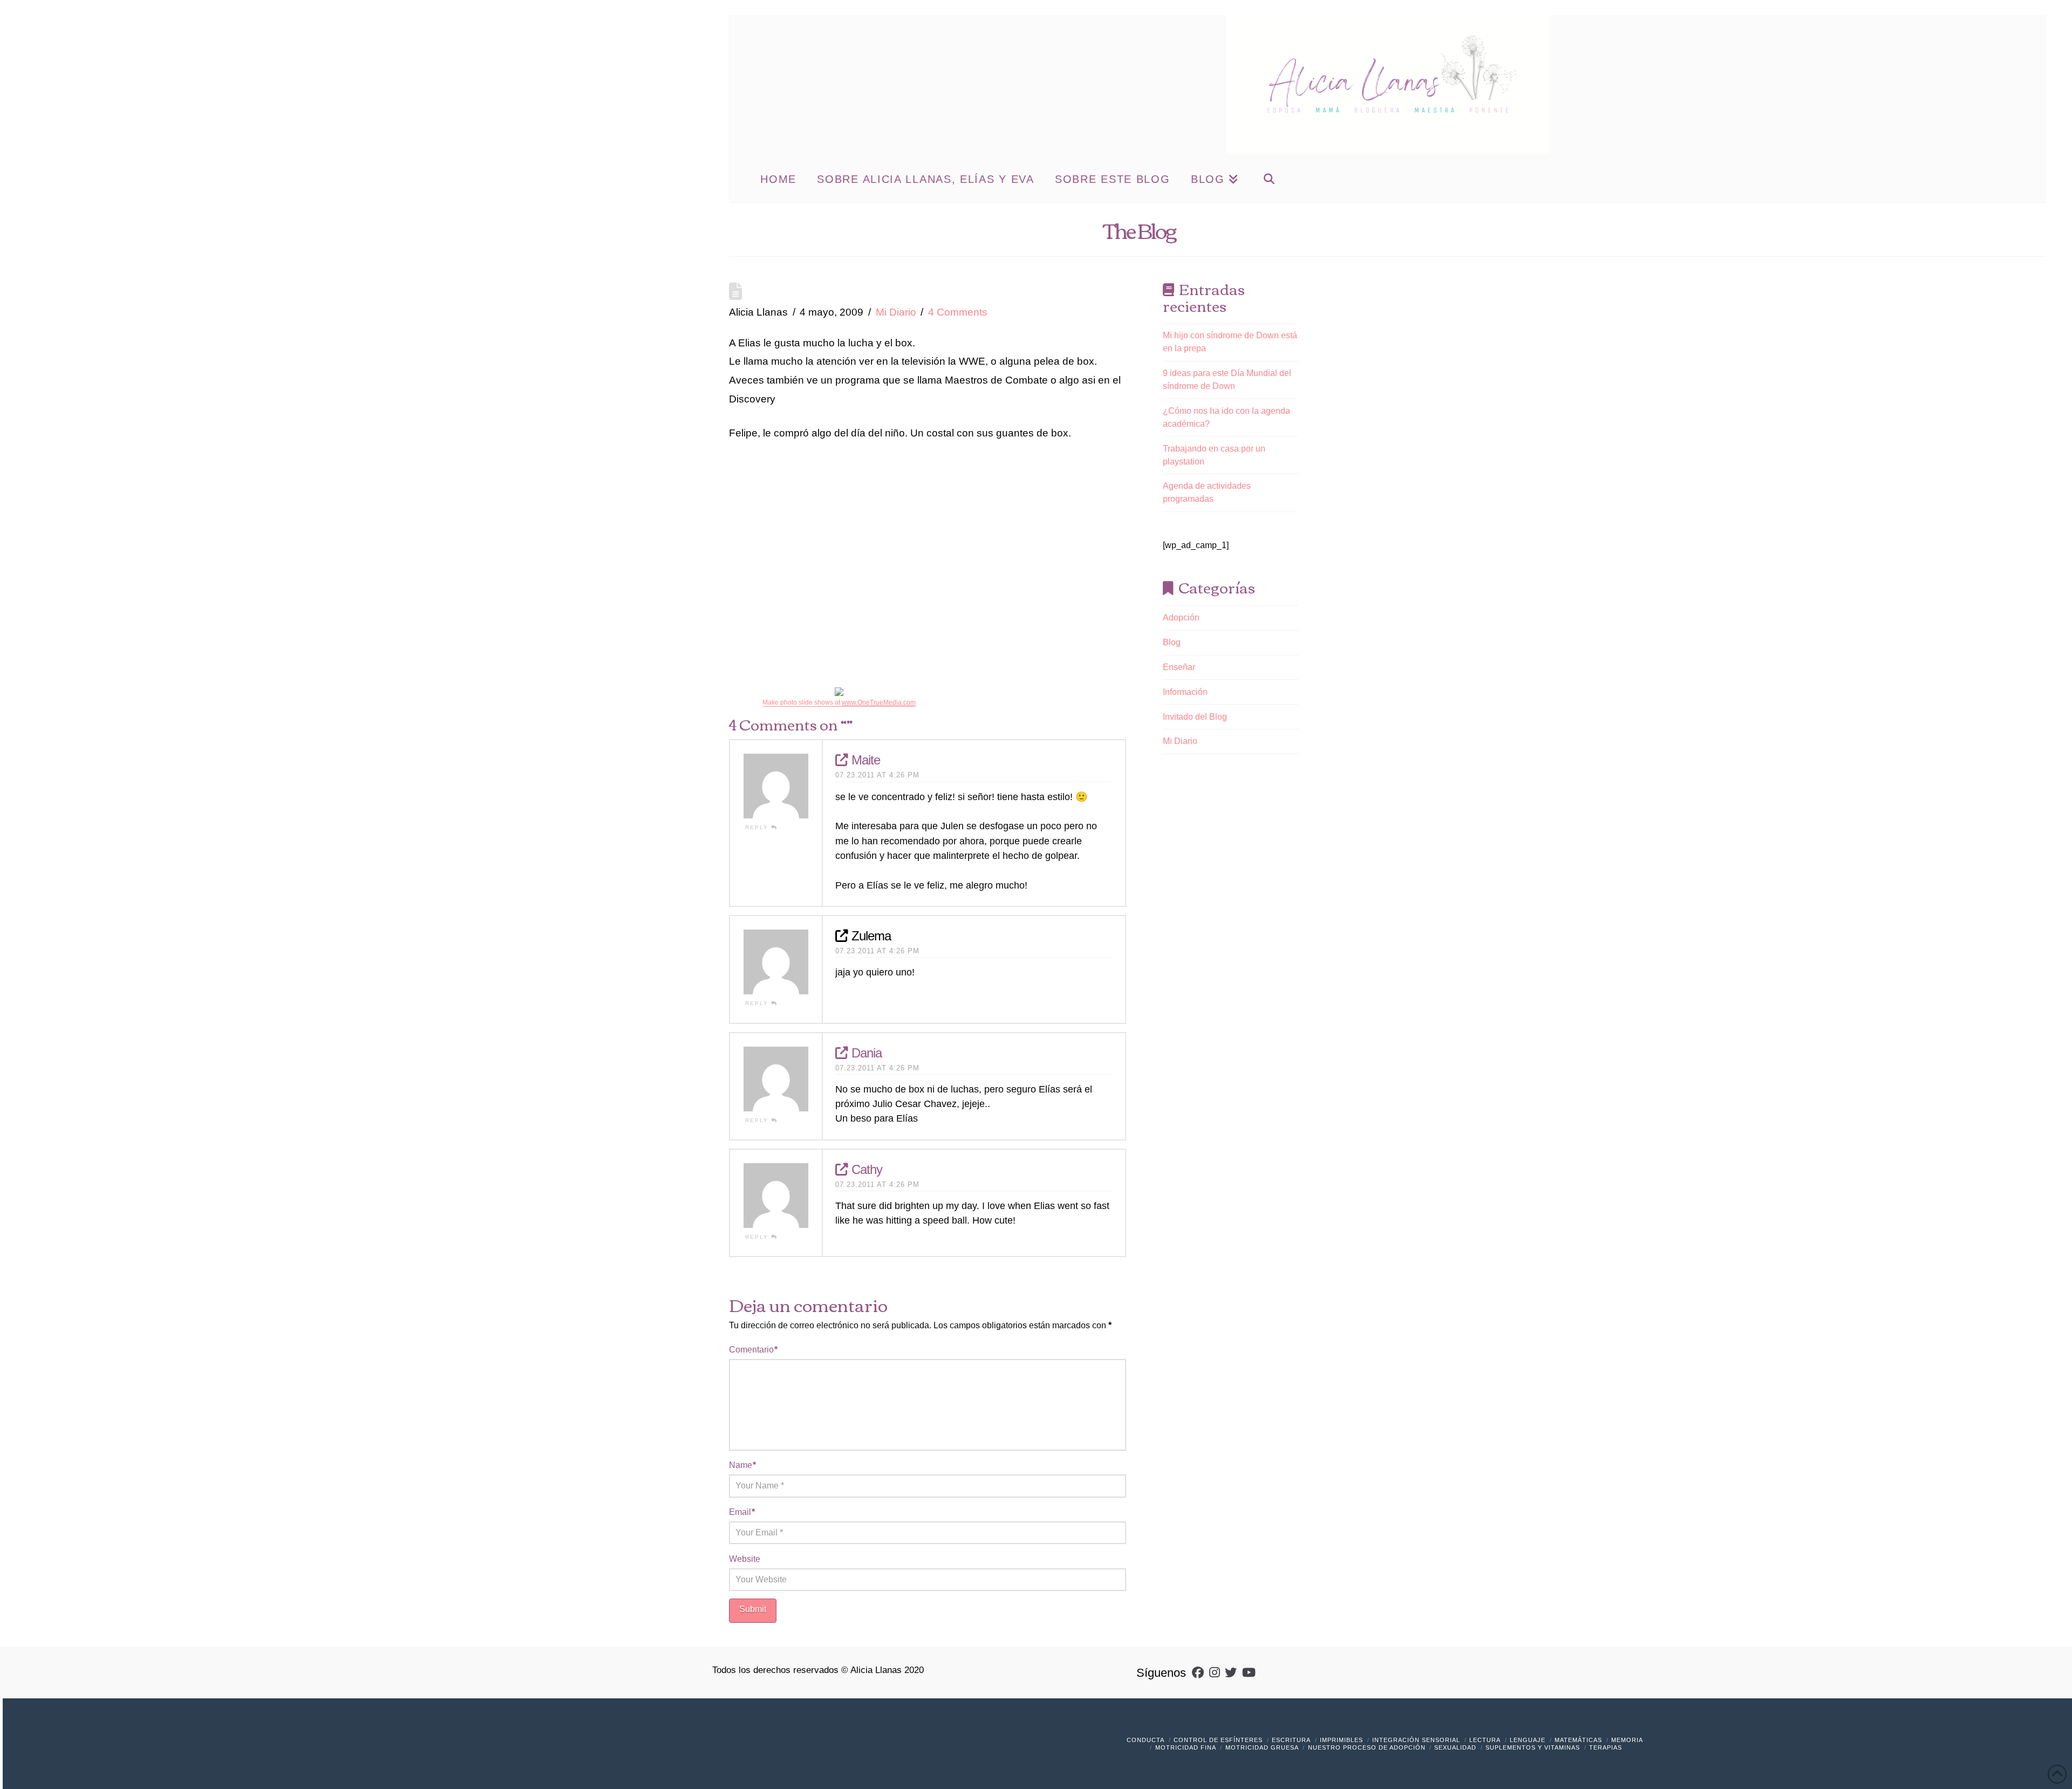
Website (745, 1559)
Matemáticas (1578, 1740)
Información (1185, 692)
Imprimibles (1341, 1740)
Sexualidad (1455, 1747)
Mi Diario (896, 312)
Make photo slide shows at (839, 702)
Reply (758, 827)
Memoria (1627, 1740)
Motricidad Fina (1186, 1747)
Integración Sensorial (1416, 1740)
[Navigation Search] (1269, 178)
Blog (1172, 642)
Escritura (1291, 1740)
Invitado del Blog (1195, 717)
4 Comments (958, 312)
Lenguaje (1528, 1740)
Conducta (1146, 1740)
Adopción (1181, 617)
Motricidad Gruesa (1262, 1747)
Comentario (753, 1350)
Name (742, 1465)
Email (742, 1512)
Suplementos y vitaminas (1533, 1747)
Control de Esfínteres (1218, 1740)
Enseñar (1179, 667)
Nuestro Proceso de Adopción (1367, 1747)
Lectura (1485, 1740)
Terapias (1606, 1747)
